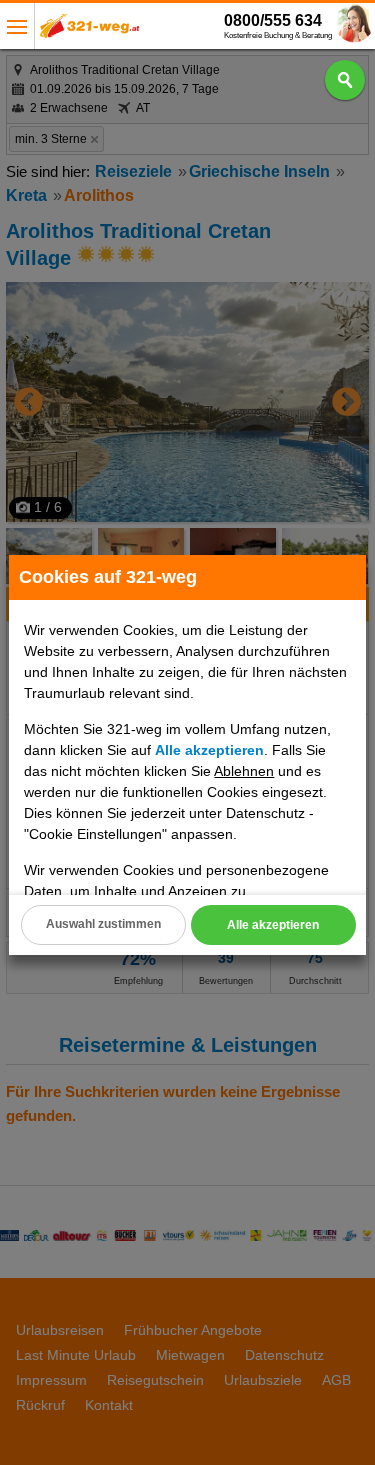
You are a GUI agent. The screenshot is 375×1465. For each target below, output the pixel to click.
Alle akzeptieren (273, 925)
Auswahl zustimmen (103, 924)
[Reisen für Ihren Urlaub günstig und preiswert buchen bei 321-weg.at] (90, 31)
